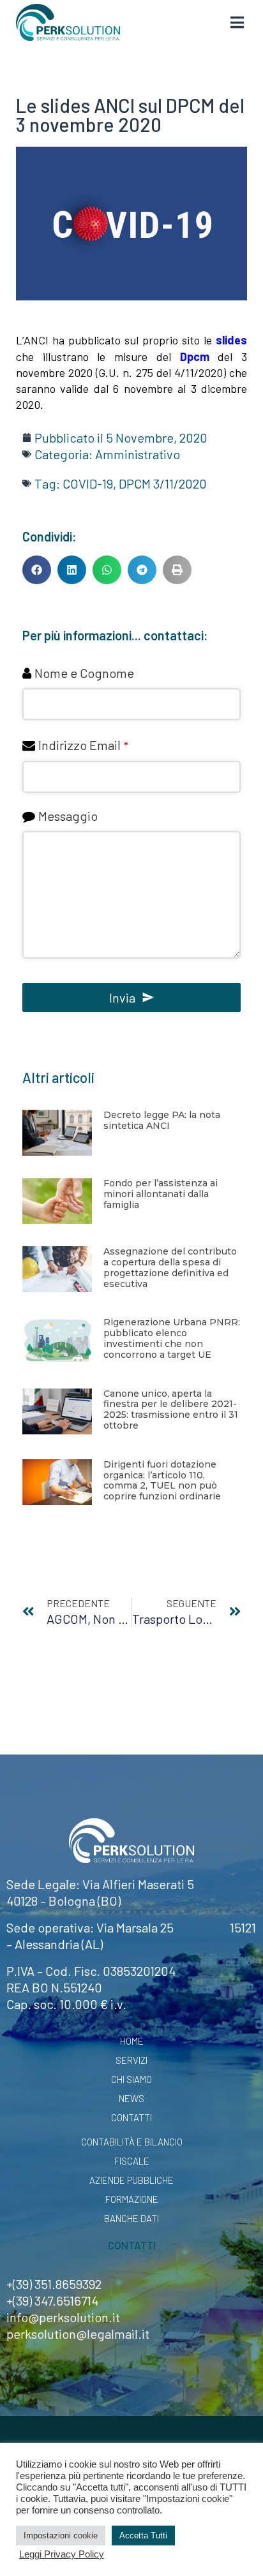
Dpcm (195, 357)
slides (231, 340)
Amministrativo (138, 454)
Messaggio (68, 816)
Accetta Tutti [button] (143, 2536)
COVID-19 (88, 483)
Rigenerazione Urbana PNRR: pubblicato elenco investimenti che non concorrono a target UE (172, 1338)
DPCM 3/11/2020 (163, 483)
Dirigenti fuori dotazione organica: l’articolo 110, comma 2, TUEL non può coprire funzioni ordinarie (162, 1480)
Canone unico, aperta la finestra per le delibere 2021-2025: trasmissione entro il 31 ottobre (171, 1409)
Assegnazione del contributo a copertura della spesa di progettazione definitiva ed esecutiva (170, 1267)
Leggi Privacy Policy (62, 2554)
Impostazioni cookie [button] (61, 2536)
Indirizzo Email (83, 745)
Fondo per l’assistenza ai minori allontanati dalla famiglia (161, 1194)
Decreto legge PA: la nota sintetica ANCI (162, 1120)
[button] (37, 570)
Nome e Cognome (84, 673)
